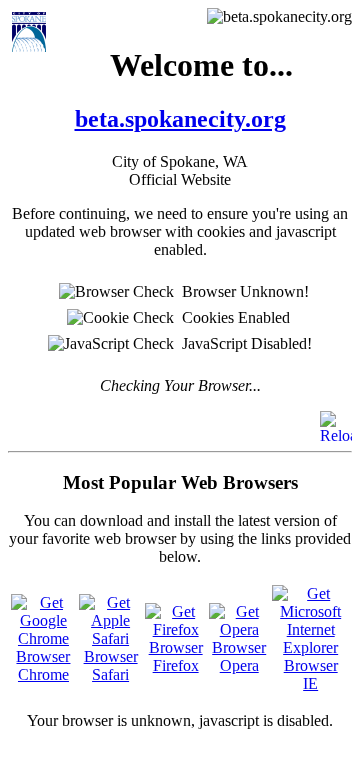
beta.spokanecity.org (180, 119)
